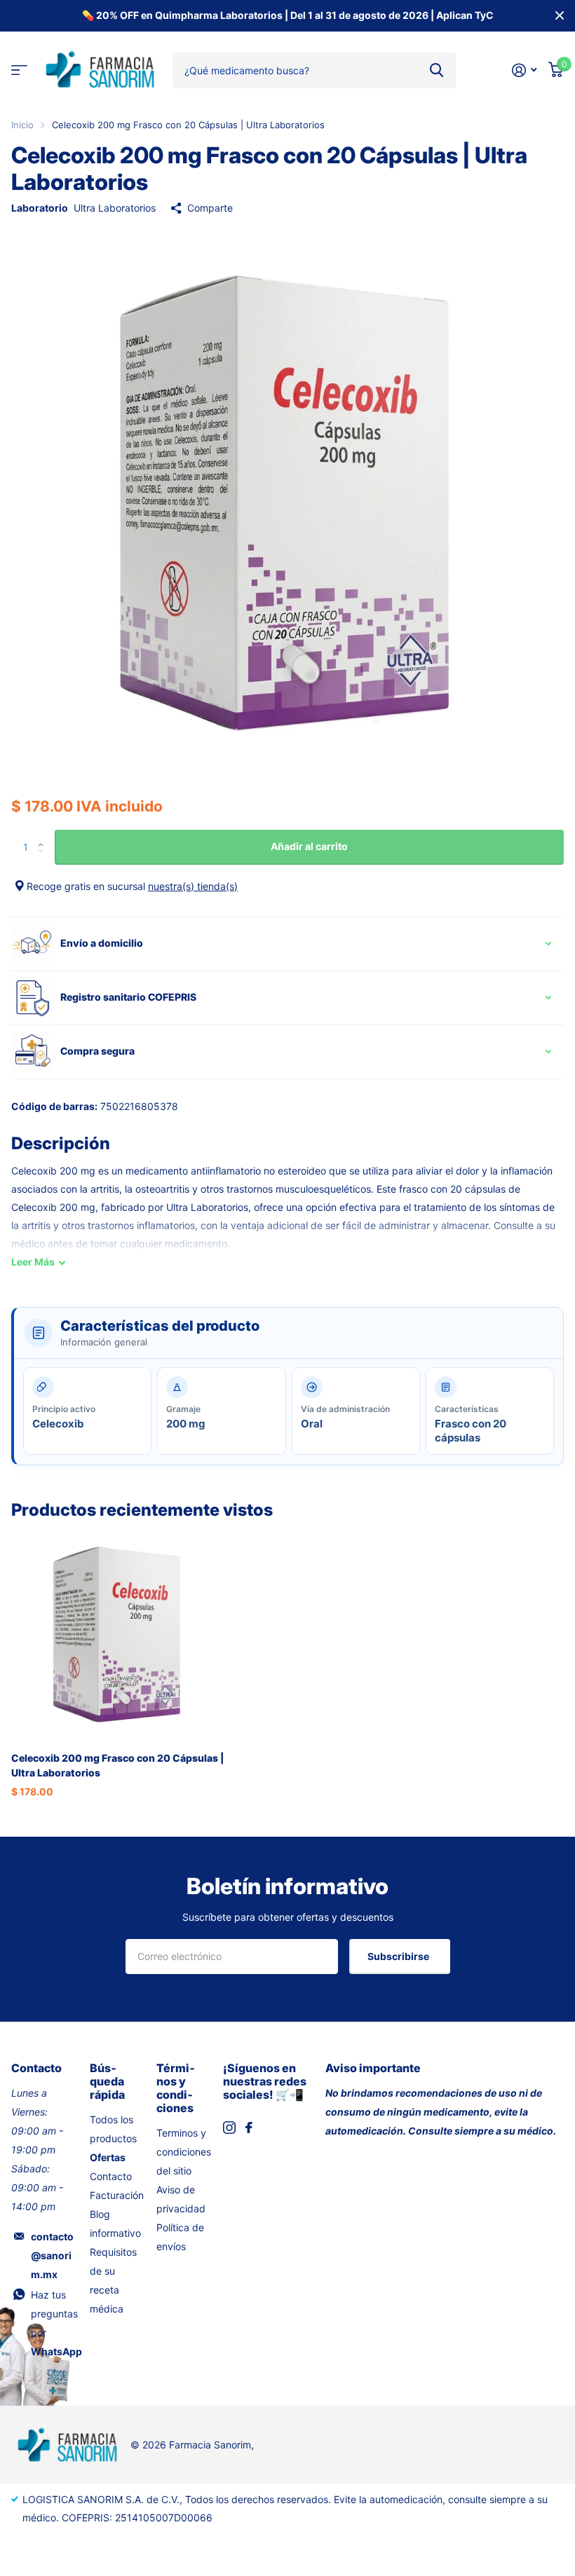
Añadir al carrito (309, 846)
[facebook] (249, 2128)
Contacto (111, 2176)
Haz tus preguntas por (56, 2323)
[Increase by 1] (44, 835)
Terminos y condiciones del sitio (184, 2152)
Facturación (117, 2195)
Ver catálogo (19, 70)
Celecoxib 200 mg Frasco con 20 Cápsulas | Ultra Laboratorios (117, 1765)
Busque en (437, 70)
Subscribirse (399, 1956)
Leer (33, 1262)
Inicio (22, 125)
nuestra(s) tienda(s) (193, 886)
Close (560, 16)
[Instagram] (229, 2128)
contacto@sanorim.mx (52, 2255)
